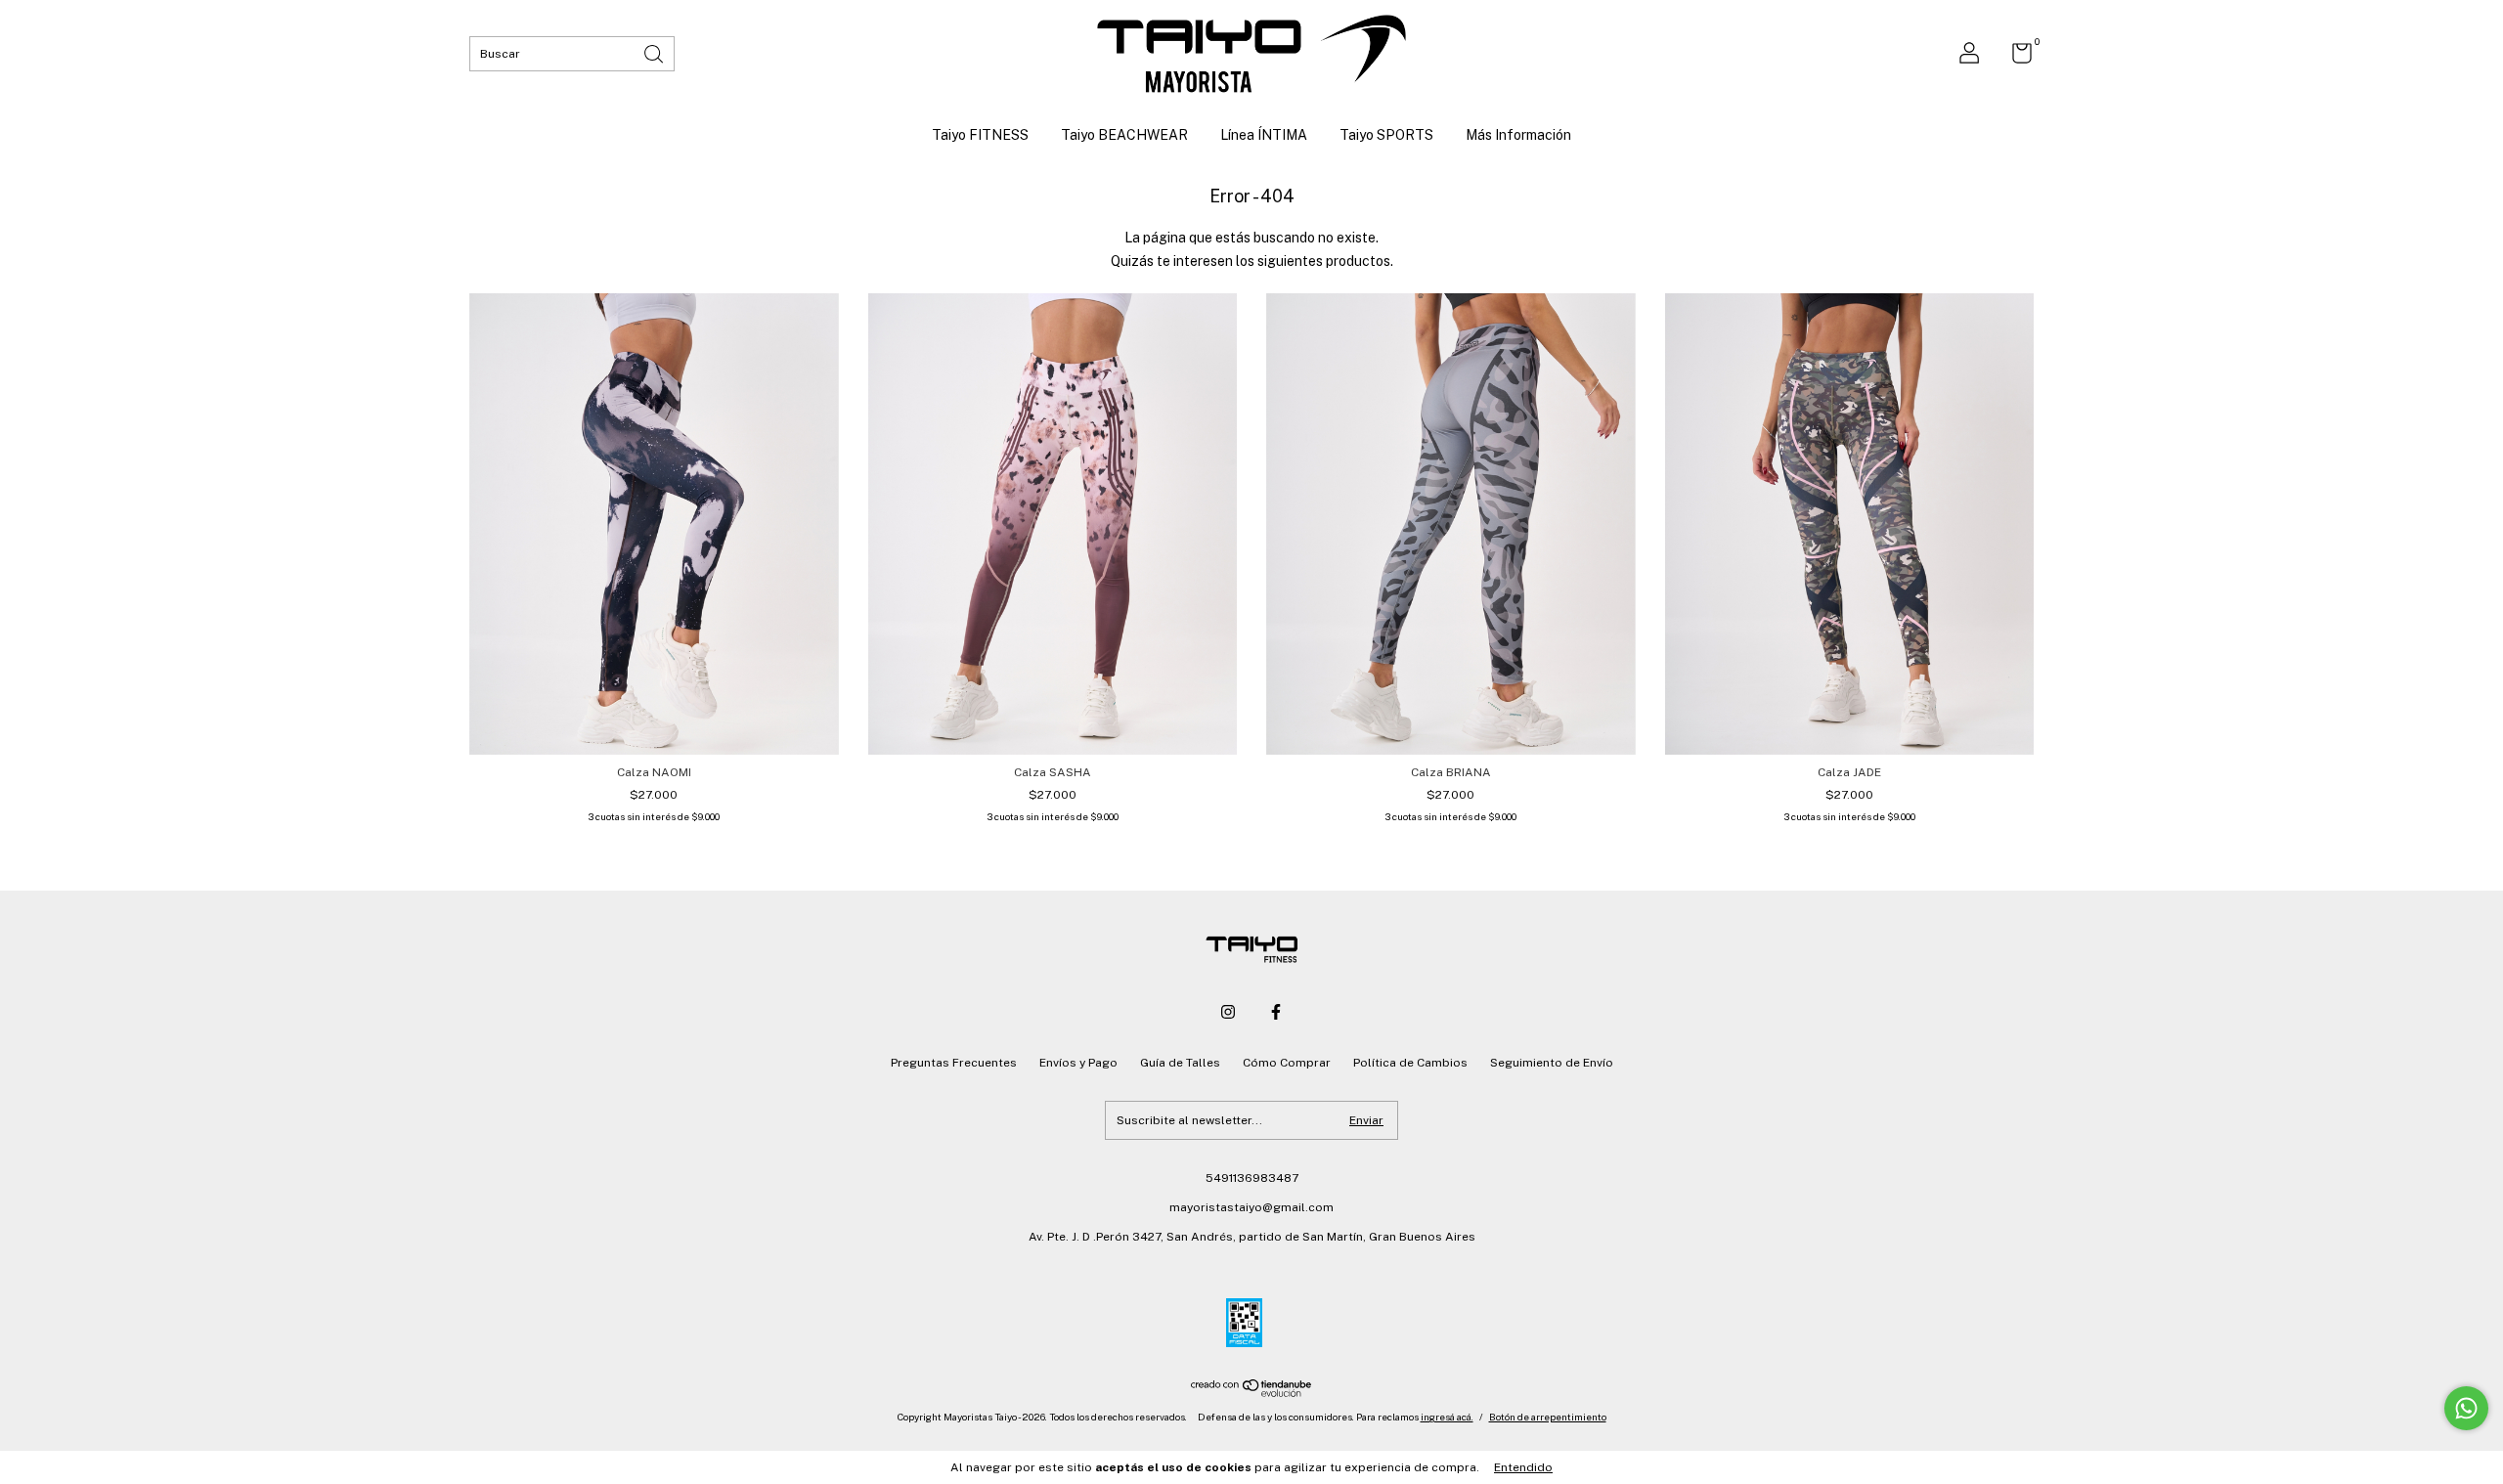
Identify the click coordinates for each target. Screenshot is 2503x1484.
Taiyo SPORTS (1386, 135)
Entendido (1523, 1467)
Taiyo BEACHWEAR (1124, 135)
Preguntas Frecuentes (954, 1063)
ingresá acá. (1447, 1417)
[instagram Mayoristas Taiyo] (1228, 1012)
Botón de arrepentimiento (1548, 1417)
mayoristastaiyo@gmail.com (1251, 1207)
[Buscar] (655, 52)
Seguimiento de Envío (1552, 1063)
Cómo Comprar (1287, 1063)
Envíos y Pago (1078, 1063)
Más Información (1518, 135)
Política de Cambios (1410, 1063)
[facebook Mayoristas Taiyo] (1276, 1012)
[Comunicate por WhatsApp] (2466, 1408)
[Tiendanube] (1252, 1392)
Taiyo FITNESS (980, 135)
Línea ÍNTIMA (1264, 135)
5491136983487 (1252, 1178)
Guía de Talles (1180, 1063)
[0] (2015, 58)
